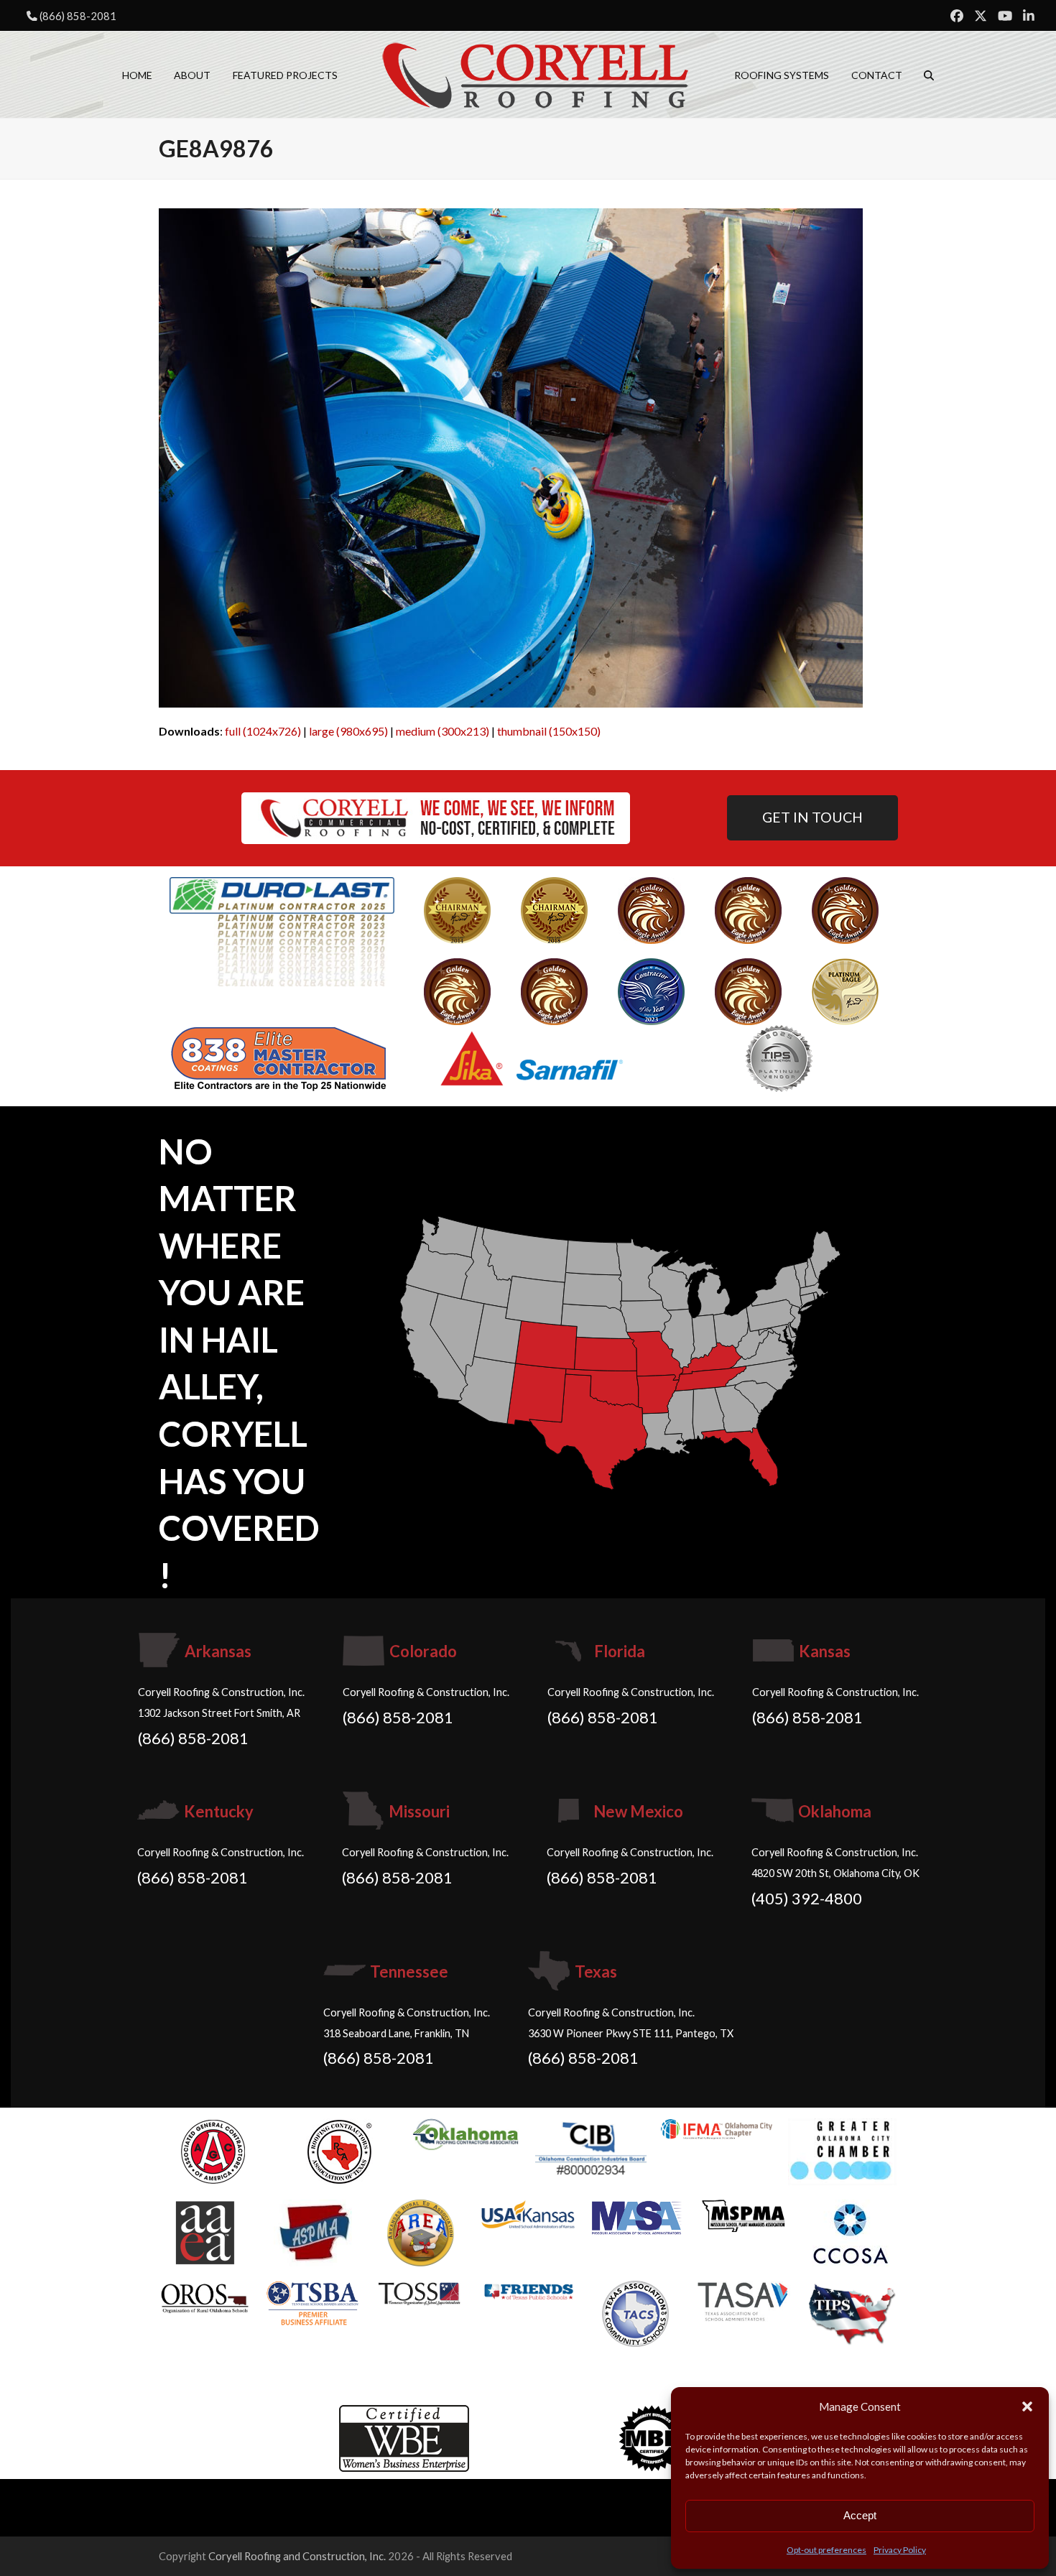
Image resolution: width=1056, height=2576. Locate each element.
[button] (1027, 2406)
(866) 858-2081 (78, 16)
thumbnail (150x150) (549, 731)
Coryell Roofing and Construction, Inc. (297, 2556)
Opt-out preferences (826, 2550)
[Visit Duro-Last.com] (282, 930)
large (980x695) (348, 731)
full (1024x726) (263, 731)
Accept (860, 2515)
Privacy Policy (900, 2550)
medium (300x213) (443, 731)
